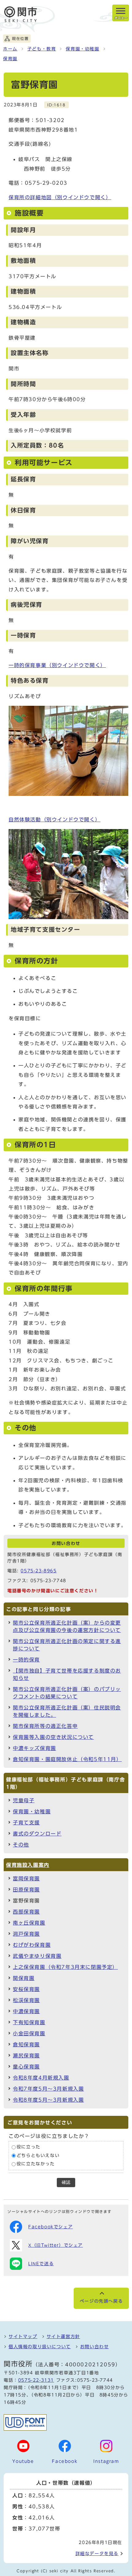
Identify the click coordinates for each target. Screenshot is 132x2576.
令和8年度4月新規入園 (41, 2078)
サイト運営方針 (63, 2337)
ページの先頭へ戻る (101, 2301)
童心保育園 (26, 2067)
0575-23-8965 (39, 1571)
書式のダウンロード (37, 1834)
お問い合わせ (95, 2347)
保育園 (10, 59)
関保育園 (24, 1978)
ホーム (10, 49)
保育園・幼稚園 (82, 49)
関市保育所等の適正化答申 (45, 1726)
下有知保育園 (29, 2022)
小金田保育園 (29, 2033)
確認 (66, 2182)
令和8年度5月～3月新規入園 (48, 2100)
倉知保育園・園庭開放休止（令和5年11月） (67, 1759)
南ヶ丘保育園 (29, 1923)
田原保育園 (26, 1890)
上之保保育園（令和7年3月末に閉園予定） (65, 1967)
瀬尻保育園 (26, 2056)
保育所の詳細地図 (60, 197)
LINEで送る (41, 2264)
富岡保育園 (26, 1879)
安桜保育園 (26, 1989)
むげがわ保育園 (32, 1945)
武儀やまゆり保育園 (37, 1956)
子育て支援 (26, 1823)
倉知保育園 (26, 2045)
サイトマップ (23, 2337)
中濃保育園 (26, 2011)
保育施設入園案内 (28, 1865)
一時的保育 (26, 1660)
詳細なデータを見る (97, 2554)
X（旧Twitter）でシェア (56, 2245)
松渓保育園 (26, 2000)
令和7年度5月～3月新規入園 (48, 2089)
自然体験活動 (54, 820)
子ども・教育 (42, 49)
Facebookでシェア (50, 2227)
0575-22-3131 (36, 2380)
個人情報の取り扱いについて (40, 2347)
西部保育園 (26, 1912)
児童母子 (24, 1800)
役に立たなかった (36, 2164)
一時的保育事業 (57, 665)
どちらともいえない (38, 2155)
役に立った (29, 2147)
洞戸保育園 (26, 1934)
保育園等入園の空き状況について (53, 1737)
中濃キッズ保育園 (35, 1748)
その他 (21, 1845)
